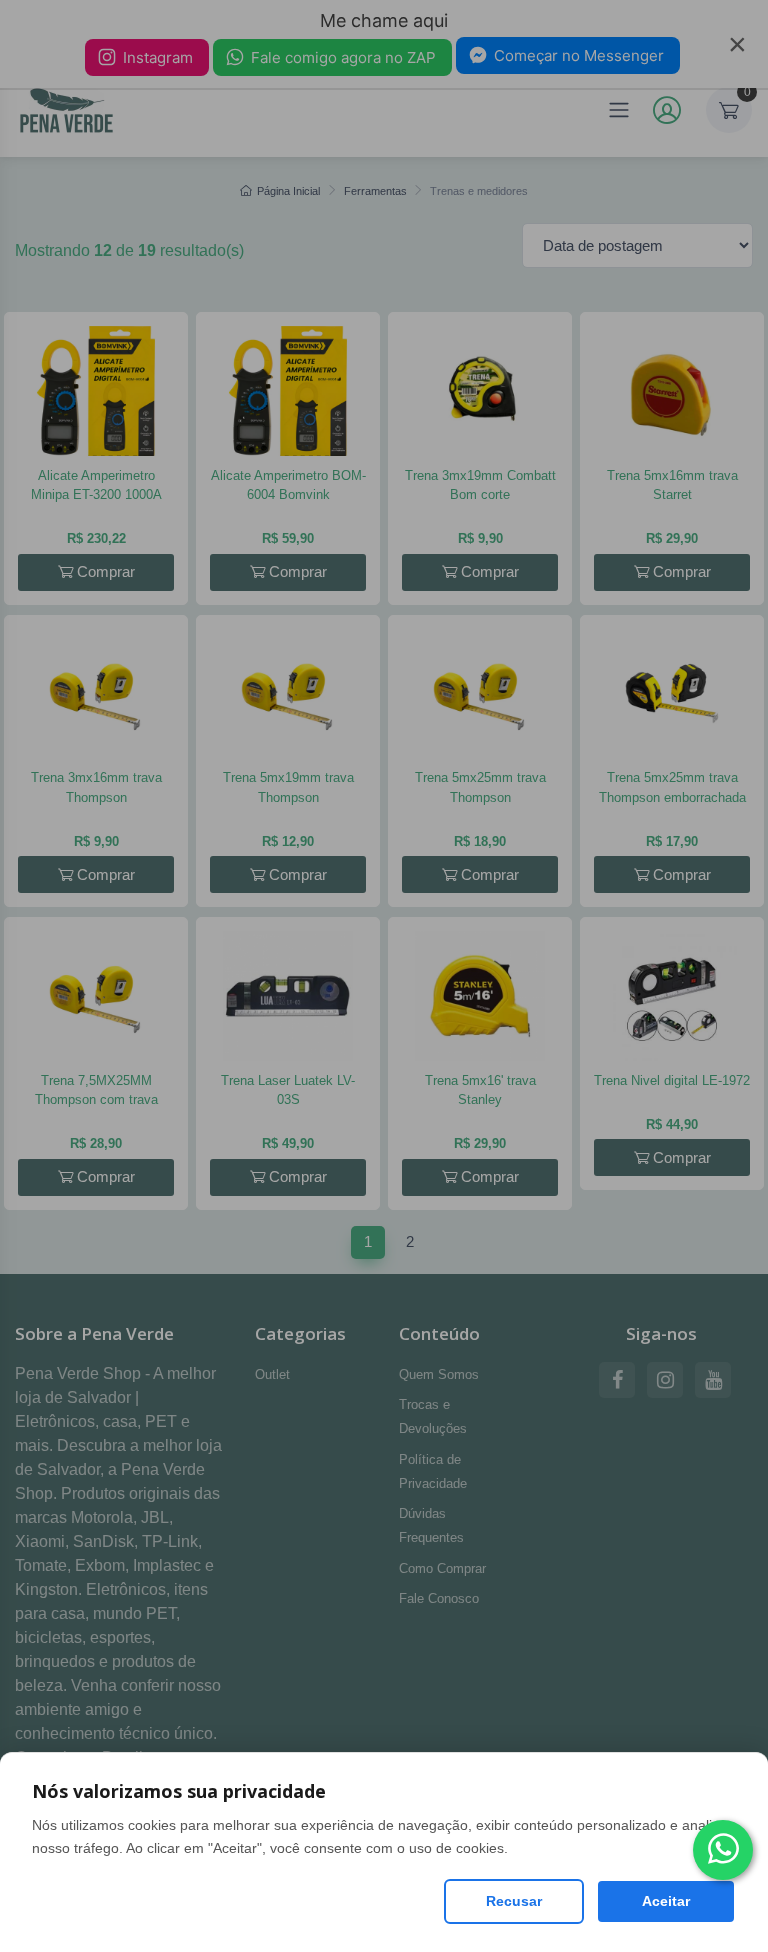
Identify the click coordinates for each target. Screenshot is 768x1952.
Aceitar (666, 1901)
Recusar (514, 1901)
